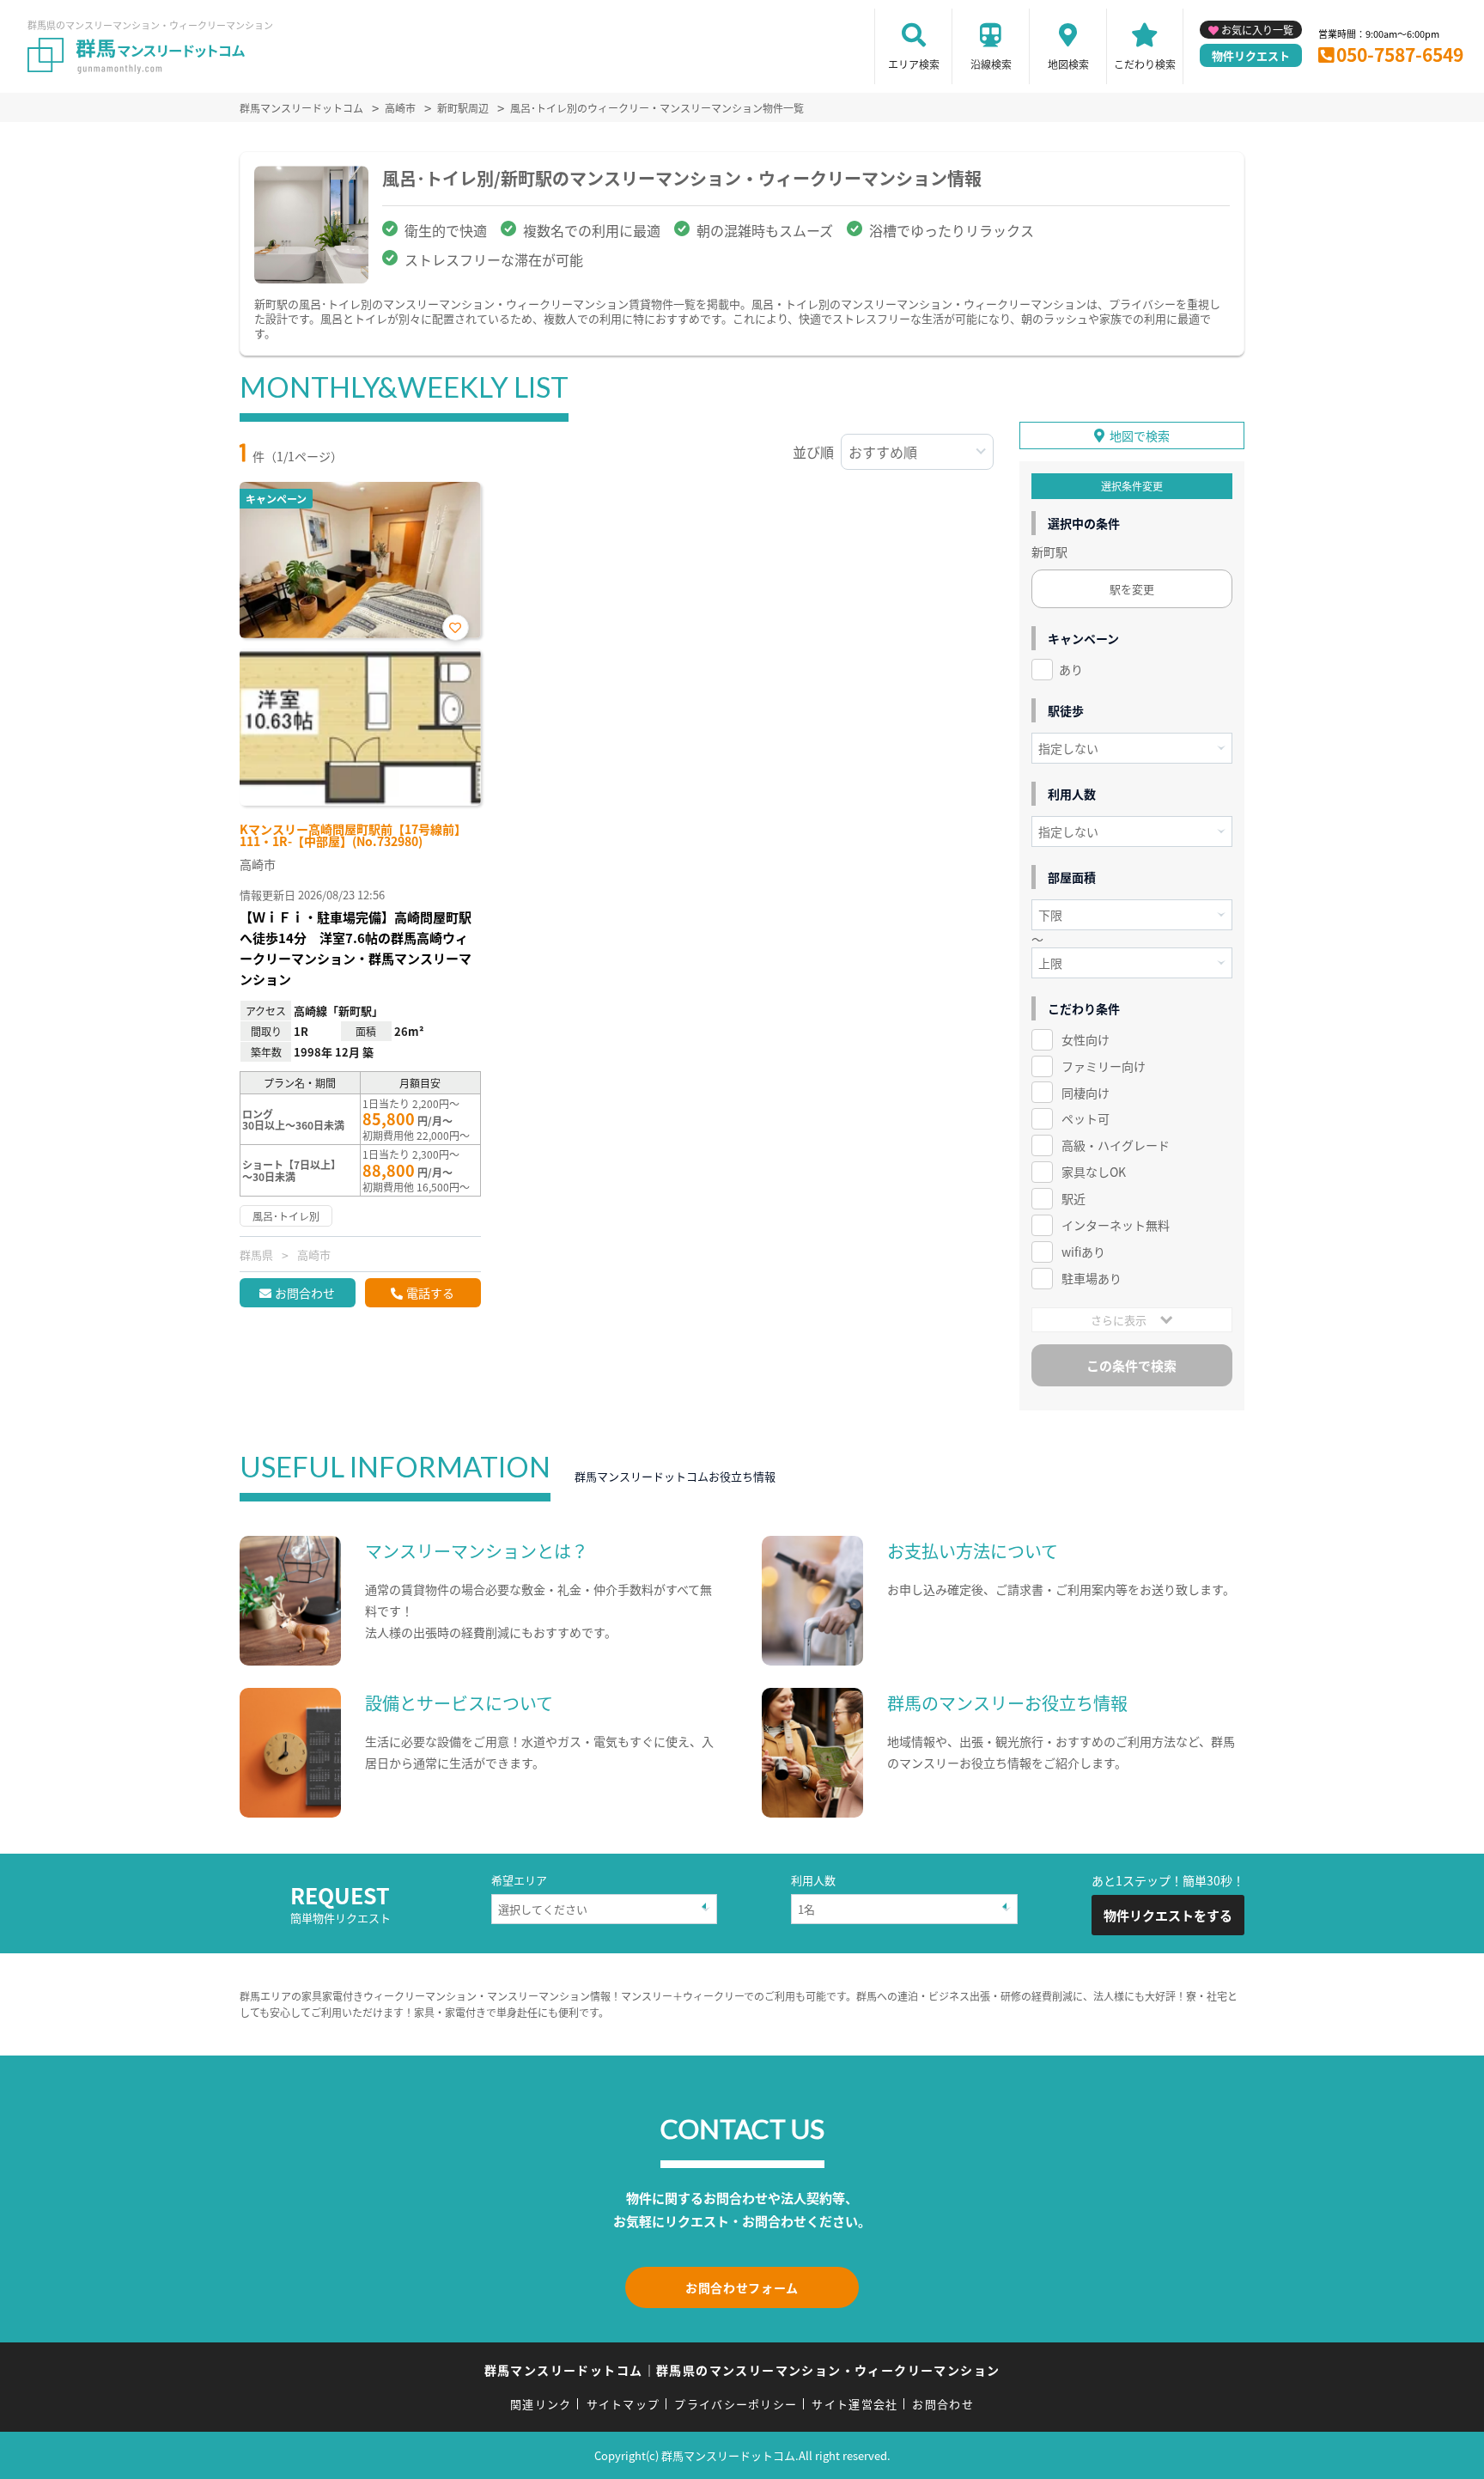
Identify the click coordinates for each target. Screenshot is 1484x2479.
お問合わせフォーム (742, 2287)
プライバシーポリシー (736, 2404)
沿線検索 (991, 64)
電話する (430, 1293)
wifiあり (1083, 1252)
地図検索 (1068, 64)
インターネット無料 (1116, 1225)
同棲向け (1086, 1093)
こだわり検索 (1145, 64)
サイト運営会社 (855, 2404)
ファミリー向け (1104, 1066)
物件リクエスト (1251, 55)
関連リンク (541, 2404)
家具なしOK (1094, 1172)
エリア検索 (914, 64)
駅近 (1073, 1198)
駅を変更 (1132, 589)
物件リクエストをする (1168, 1915)
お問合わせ (305, 1293)
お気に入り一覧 (1257, 30)
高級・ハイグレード (1116, 1145)
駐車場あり (1092, 1278)
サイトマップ (623, 2404)
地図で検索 (1140, 435)
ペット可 (1086, 1118)
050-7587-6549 (1400, 54)
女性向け (1086, 1039)
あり (1071, 669)
